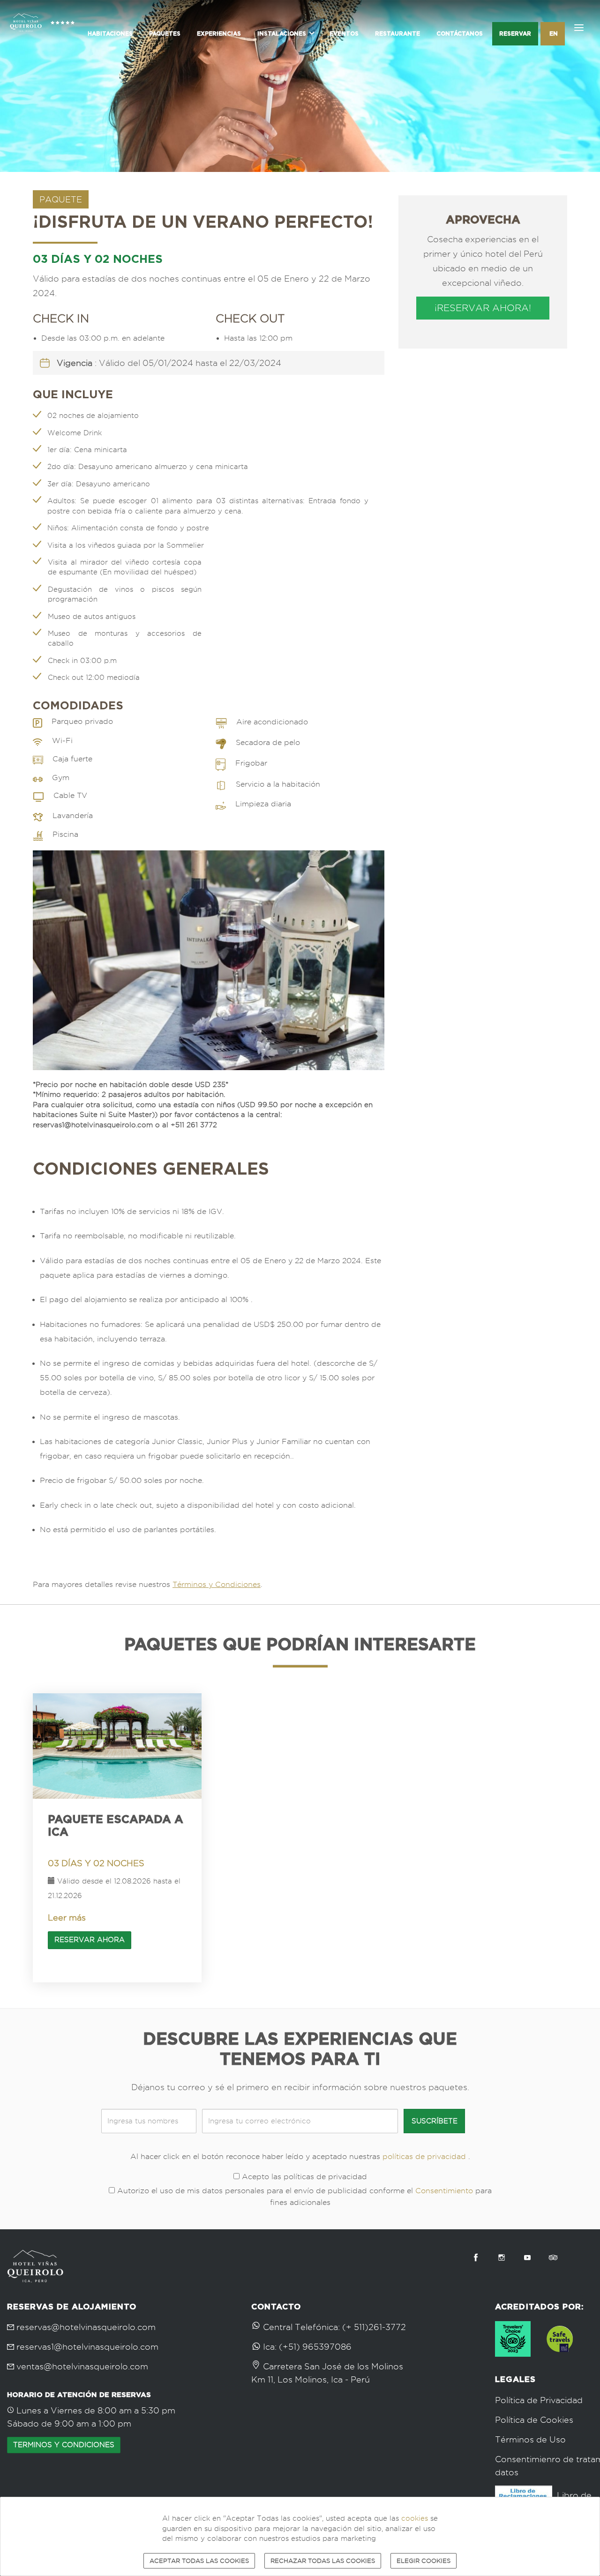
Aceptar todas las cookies (199, 2561)
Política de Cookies (534, 2420)
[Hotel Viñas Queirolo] (42, 32)
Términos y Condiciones (217, 1584)
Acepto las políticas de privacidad (303, 2177)
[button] (285, 34)
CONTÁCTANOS (460, 34)
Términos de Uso (530, 2439)
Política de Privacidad (539, 2400)
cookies (415, 2518)
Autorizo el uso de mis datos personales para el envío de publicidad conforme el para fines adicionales (303, 2196)
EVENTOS (344, 34)
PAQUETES (165, 34)
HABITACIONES (110, 34)
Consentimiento (444, 2191)
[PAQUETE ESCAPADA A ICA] (117, 1746)
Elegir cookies (424, 2561)
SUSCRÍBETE (435, 2121)
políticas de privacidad (424, 2156)
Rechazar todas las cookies (323, 2561)
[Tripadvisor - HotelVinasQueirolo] (553, 2257)
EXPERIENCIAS (219, 34)
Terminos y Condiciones (64, 2445)
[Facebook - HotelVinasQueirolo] (476, 2257)
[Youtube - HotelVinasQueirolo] (527, 2257)
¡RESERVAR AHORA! (483, 308)
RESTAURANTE (397, 34)
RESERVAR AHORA (90, 1940)
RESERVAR (515, 34)
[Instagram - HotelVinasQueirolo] (502, 2257)
